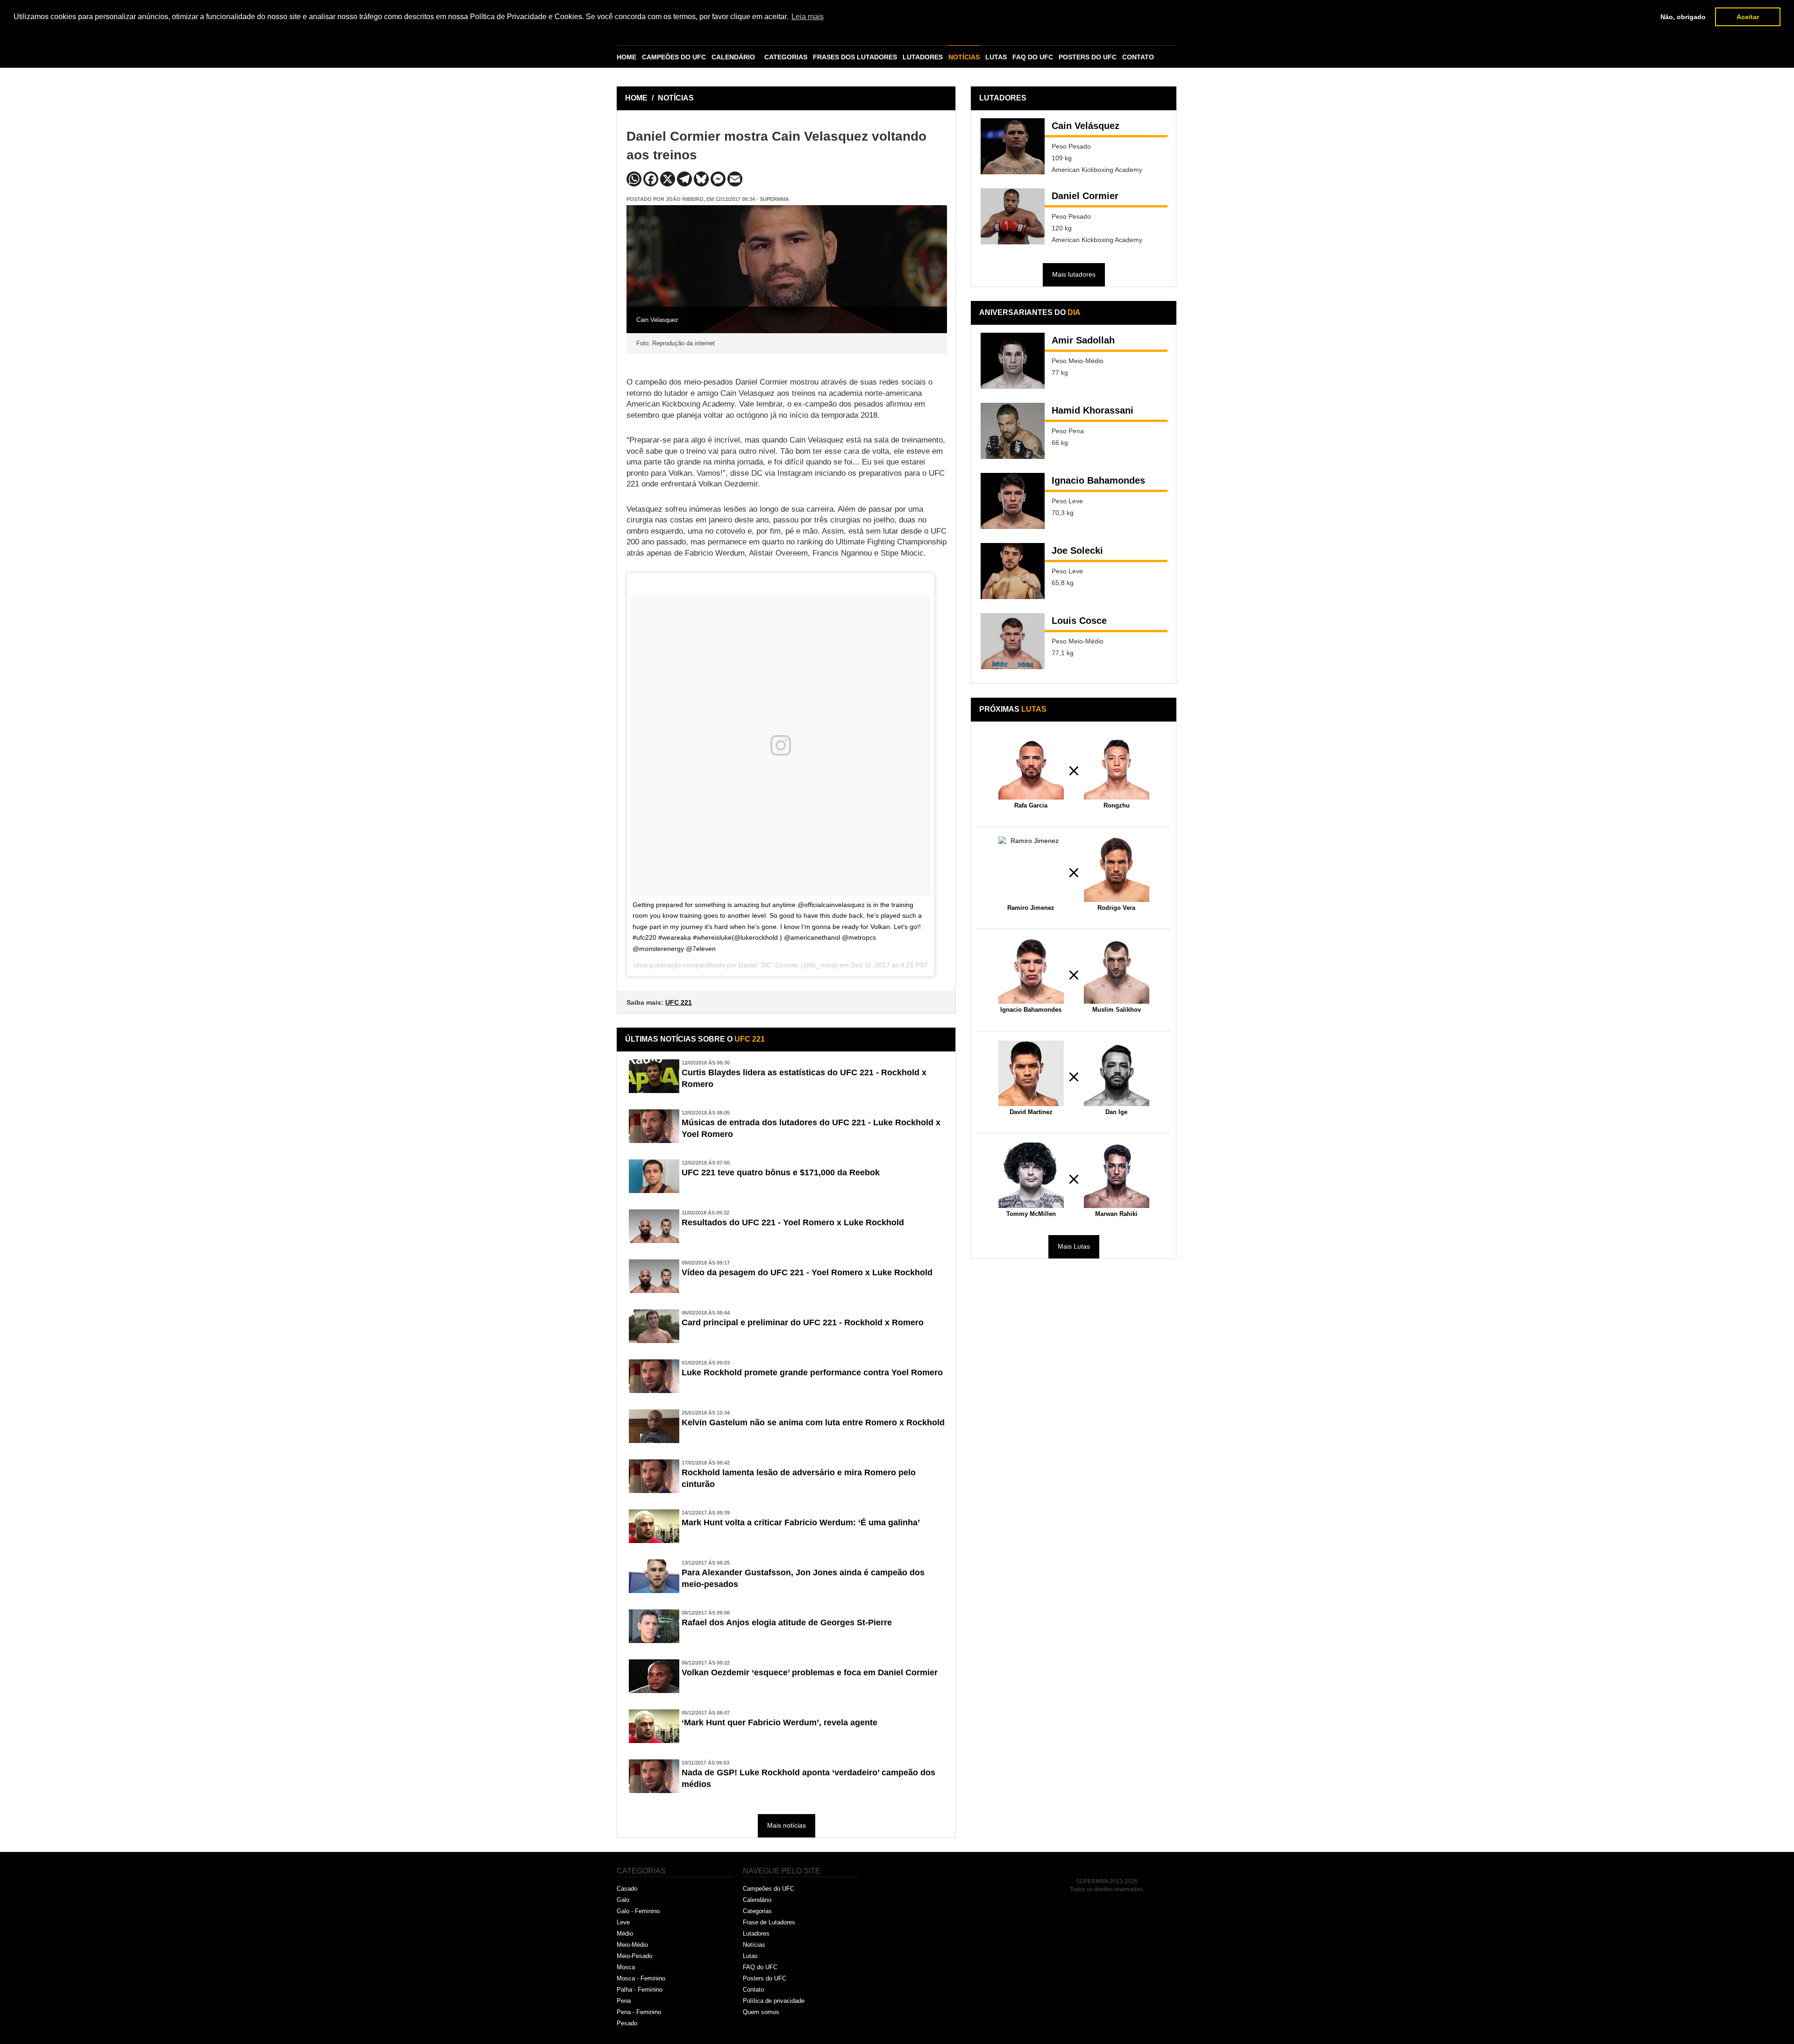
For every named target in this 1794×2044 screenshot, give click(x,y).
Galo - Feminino (638, 1911)
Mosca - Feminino (641, 1978)
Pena (624, 2001)
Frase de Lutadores (769, 1922)
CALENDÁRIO (733, 57)
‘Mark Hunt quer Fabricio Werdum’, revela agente (780, 1722)
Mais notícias (787, 1825)
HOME (626, 57)
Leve (623, 1922)
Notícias (754, 1945)
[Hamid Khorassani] (1013, 431)
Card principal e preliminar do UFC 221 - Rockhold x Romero (803, 1322)
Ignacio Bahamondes (1098, 480)
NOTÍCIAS (964, 57)
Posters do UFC (765, 1978)
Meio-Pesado (634, 1956)
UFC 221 (679, 1002)
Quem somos (761, 2012)
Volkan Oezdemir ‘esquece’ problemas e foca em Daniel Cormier (810, 1672)
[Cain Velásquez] (1013, 146)
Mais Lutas (1074, 1246)
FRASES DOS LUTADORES (855, 57)
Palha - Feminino (640, 1990)
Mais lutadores (1074, 274)
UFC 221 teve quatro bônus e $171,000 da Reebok (781, 1172)
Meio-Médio (632, 1945)
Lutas (750, 1956)
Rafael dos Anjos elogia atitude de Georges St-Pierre (787, 1622)
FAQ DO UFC (1033, 57)
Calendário (757, 1900)
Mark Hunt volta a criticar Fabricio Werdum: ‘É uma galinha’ (801, 1522)
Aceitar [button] (1748, 17)
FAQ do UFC (760, 1967)
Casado (627, 1889)
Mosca (626, 1967)
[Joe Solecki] (1013, 571)
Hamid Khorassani (1093, 410)
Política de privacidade (774, 2001)
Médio (625, 1933)
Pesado (627, 2023)
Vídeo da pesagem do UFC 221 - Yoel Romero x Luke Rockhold (807, 1272)
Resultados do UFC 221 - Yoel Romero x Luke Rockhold (793, 1222)
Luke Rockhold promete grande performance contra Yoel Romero (812, 1372)
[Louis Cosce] (1013, 641)
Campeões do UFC (769, 1889)
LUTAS (996, 57)
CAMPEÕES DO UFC (674, 57)
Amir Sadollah (1083, 340)
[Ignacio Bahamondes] (1013, 501)
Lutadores (756, 1933)
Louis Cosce (1079, 621)
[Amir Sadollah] (1013, 361)
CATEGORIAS (786, 57)
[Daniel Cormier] (1013, 216)
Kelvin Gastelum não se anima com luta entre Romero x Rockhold (813, 1422)
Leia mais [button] (808, 17)
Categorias (757, 1911)
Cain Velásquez (1086, 126)
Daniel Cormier (1085, 196)
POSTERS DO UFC (1088, 57)
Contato (753, 1990)
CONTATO (1138, 57)
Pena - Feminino (639, 2012)
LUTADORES (923, 57)
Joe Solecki (1077, 550)
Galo (623, 1900)
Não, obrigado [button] (1683, 17)
